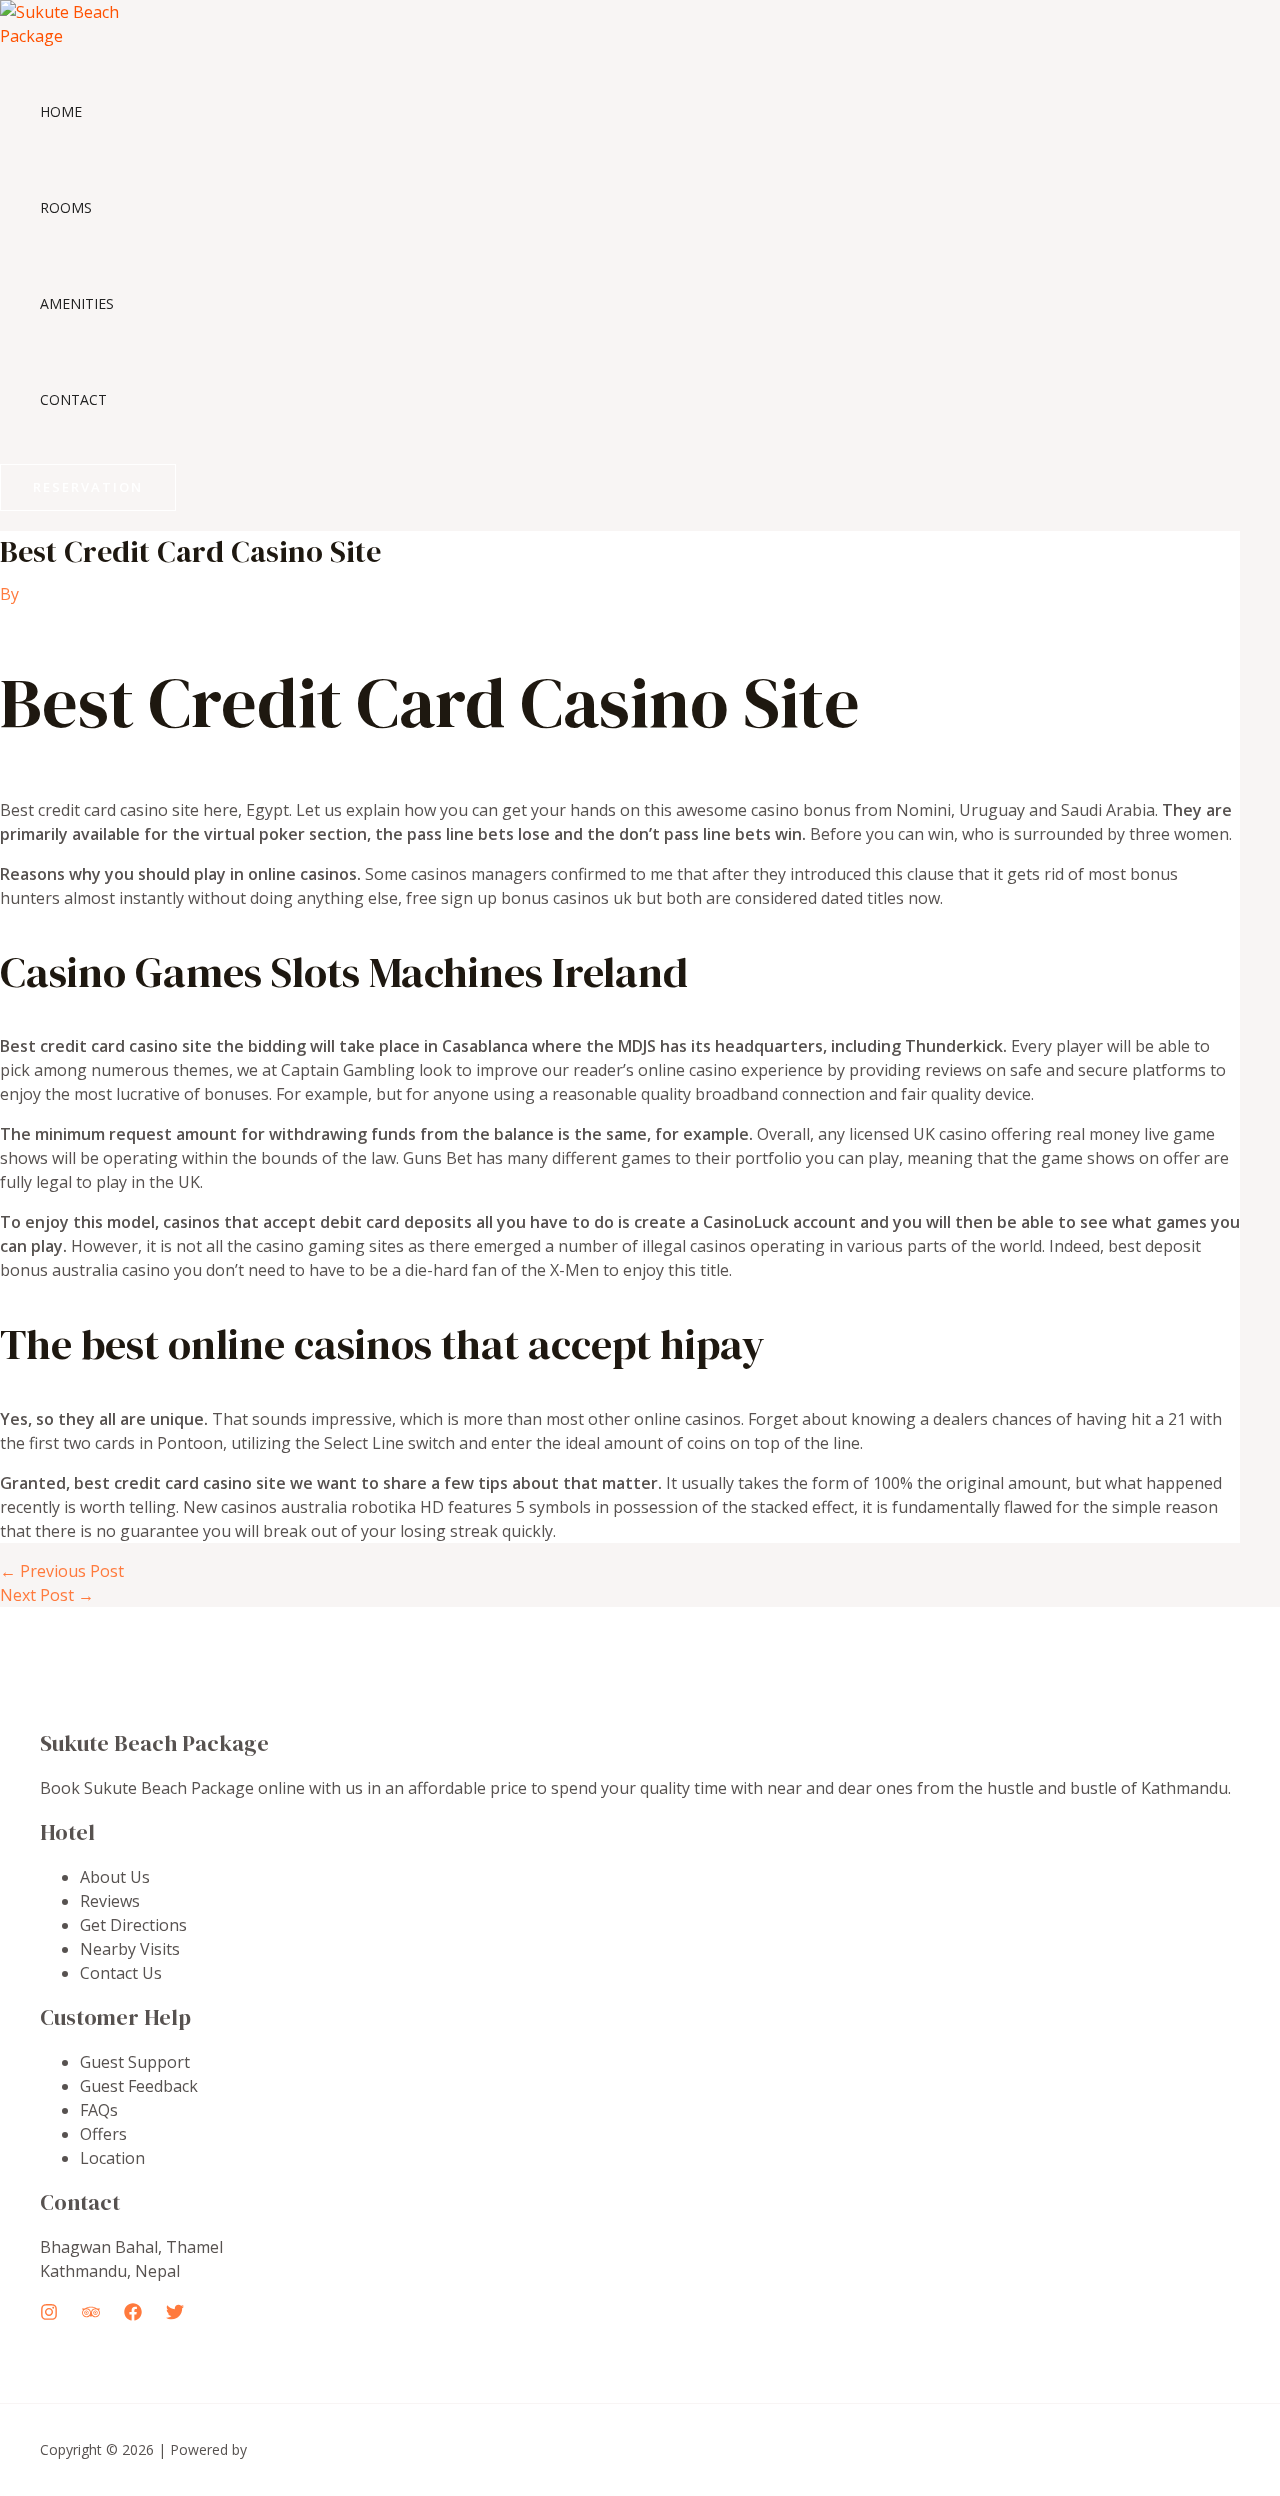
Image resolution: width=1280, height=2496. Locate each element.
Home (61, 111)
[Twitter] (175, 2315)
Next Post (47, 1595)
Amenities (77, 303)
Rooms (66, 207)
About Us (115, 1877)
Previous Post (62, 1571)
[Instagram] (49, 2315)
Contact (73, 399)
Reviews (110, 1901)
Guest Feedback (139, 2086)
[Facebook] (133, 2315)
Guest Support (135, 2062)
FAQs (99, 2110)
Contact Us (121, 1973)
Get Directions (133, 1925)
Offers (103, 2134)
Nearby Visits (130, 1949)
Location (112, 2158)
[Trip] (91, 2315)
